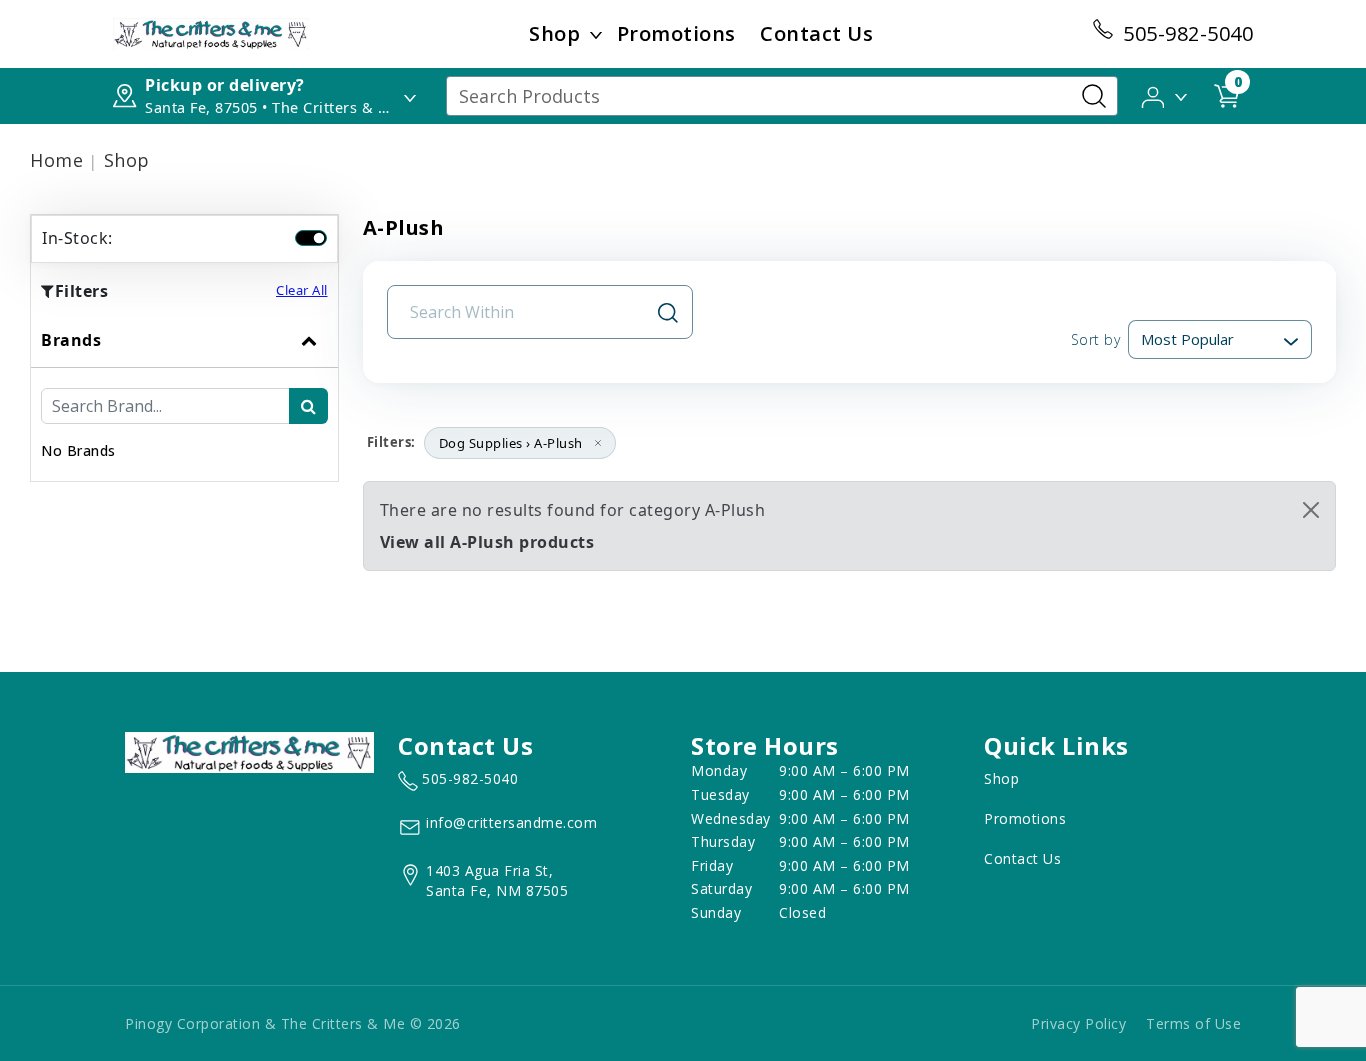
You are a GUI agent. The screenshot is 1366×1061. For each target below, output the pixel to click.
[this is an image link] (249, 751)
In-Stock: (77, 238)
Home (56, 160)
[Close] (1311, 510)
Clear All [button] (302, 290)
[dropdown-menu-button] (596, 34)
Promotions (676, 33)
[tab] (184, 397)
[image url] (211, 32)
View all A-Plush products (487, 542)
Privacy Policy (1078, 1023)
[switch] (311, 238)
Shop (554, 33)
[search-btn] (308, 406)
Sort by (1095, 339)
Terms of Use (1193, 1023)
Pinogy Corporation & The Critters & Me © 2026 (293, 1023)
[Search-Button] (1094, 96)
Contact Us (816, 33)
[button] (1165, 95)
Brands (71, 340)
